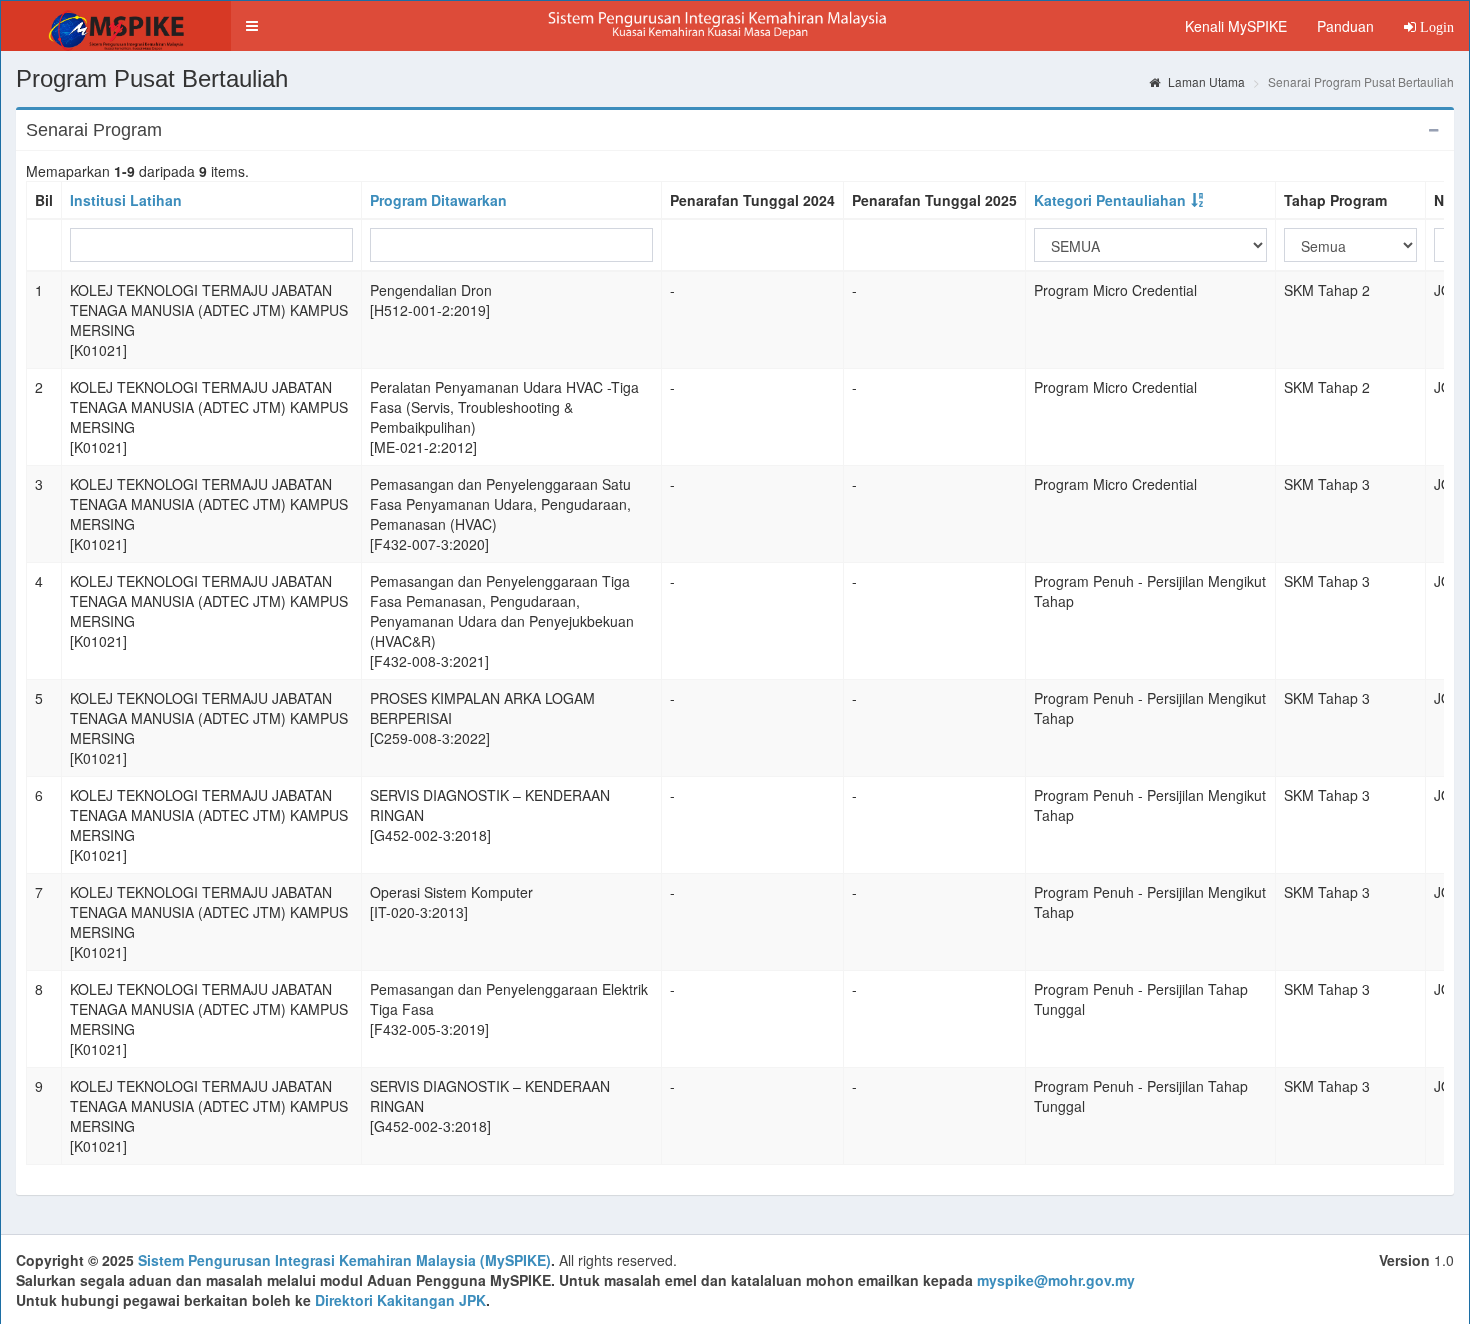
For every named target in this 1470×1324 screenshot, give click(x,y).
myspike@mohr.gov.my (1056, 1280)
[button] (252, 26)
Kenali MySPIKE (1236, 26)
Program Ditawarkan (438, 200)
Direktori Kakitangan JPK (400, 1300)
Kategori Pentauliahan (1110, 200)
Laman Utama (1205, 81)
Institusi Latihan (126, 200)
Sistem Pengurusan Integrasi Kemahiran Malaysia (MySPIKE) (344, 1260)
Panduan (1345, 26)
